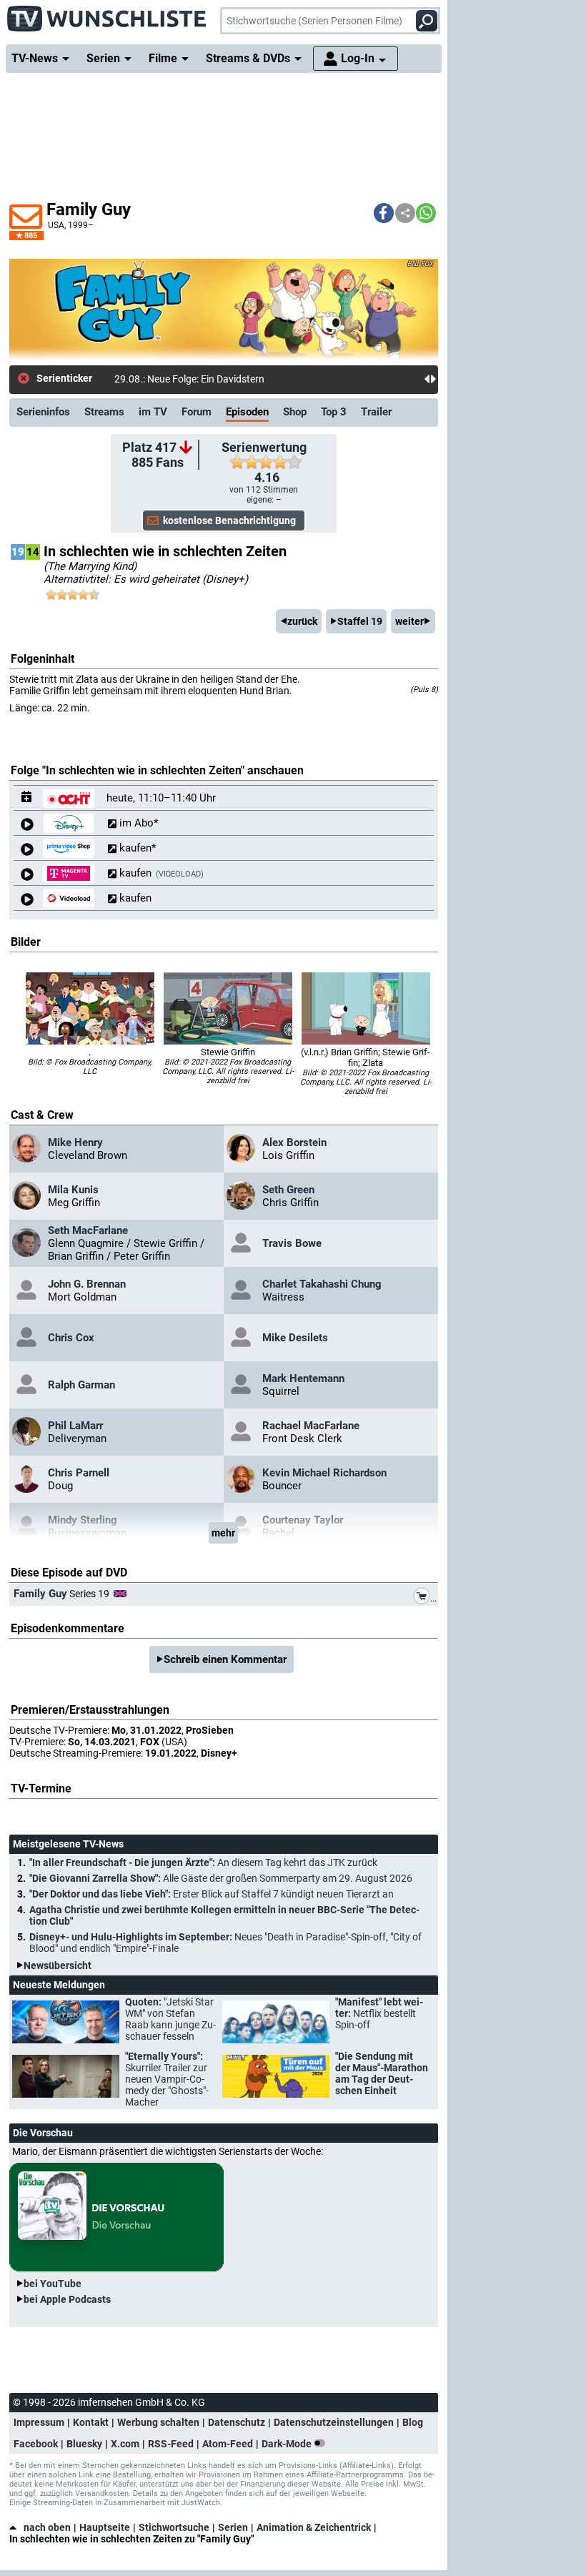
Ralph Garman (81, 1385)
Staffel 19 (360, 621)
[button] (384, 213)
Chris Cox (71, 1338)
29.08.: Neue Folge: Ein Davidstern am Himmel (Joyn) (231, 379)
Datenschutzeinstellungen (334, 2422)
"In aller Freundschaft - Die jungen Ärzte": (203, 1862)
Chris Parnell (79, 1473)
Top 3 (334, 412)
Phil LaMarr (75, 1426)
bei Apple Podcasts (67, 2299)
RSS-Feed (171, 2444)
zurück (302, 621)
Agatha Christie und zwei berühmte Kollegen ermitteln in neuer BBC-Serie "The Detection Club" (224, 1915)
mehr (223, 1533)
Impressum (39, 2422)
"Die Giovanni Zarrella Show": (221, 1878)
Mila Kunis (73, 1190)
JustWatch (201, 2503)
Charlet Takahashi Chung (322, 1284)
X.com (125, 2444)
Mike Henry (75, 1143)
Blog (413, 2422)
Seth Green (288, 1190)
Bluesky (84, 2444)
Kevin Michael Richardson (324, 1473)
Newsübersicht (58, 1965)
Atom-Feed (228, 2444)
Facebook (36, 2444)
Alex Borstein (294, 1143)
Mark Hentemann (303, 1378)
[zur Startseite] (107, 14)
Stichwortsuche (174, 2527)
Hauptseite (105, 2527)
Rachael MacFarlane (311, 1426)
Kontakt (91, 2422)
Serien (233, 2527)
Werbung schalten (158, 2422)
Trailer (376, 412)
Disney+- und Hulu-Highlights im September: (225, 1943)
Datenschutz (237, 2422)
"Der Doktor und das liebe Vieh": (212, 1894)
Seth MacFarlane (88, 1230)
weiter (409, 621)
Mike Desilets (295, 1338)
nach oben (47, 2527)
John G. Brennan (87, 1284)
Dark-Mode (288, 2444)
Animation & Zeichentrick (314, 2527)
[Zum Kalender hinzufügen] (27, 798)
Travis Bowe (292, 1243)
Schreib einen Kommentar (225, 1659)
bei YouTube (53, 2284)
